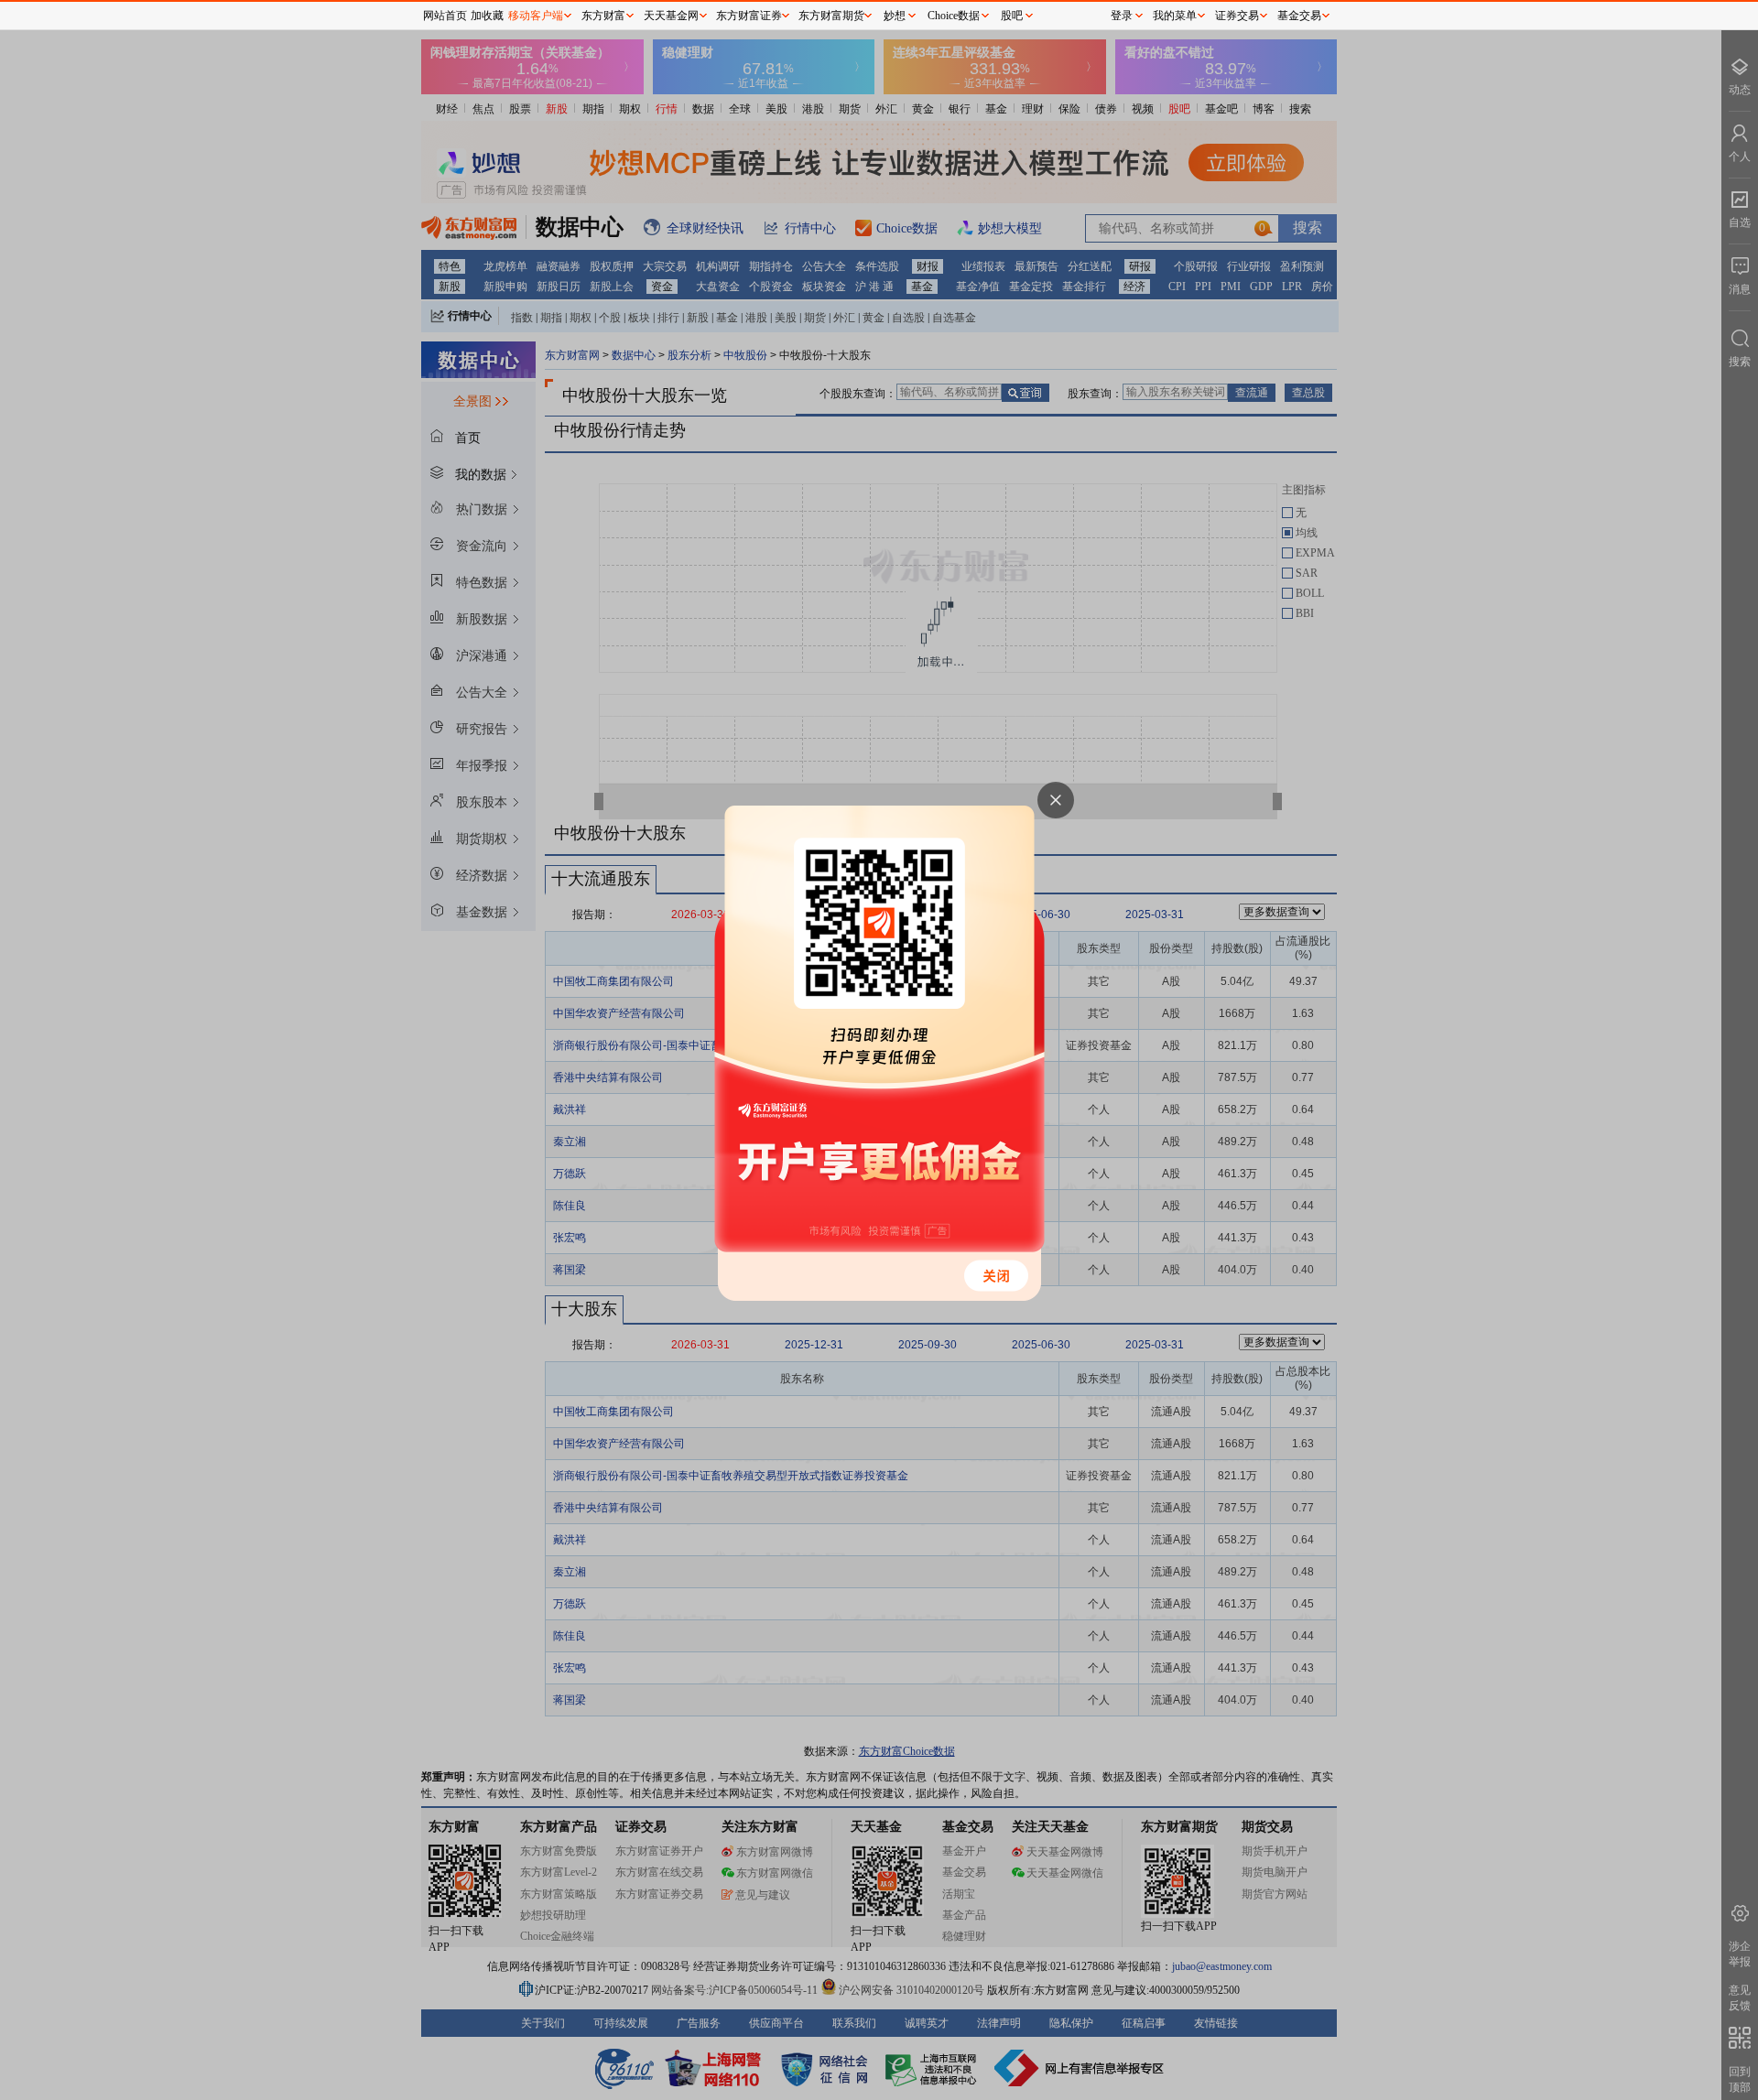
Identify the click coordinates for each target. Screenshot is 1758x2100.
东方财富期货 (831, 16)
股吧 (1012, 16)
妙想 (895, 16)
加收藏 (487, 16)
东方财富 (603, 16)
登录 (1122, 16)
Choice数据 (954, 16)
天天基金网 (671, 16)
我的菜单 (1175, 16)
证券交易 (1237, 16)
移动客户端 (536, 16)
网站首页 (445, 16)
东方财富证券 (749, 16)
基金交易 (1299, 16)
